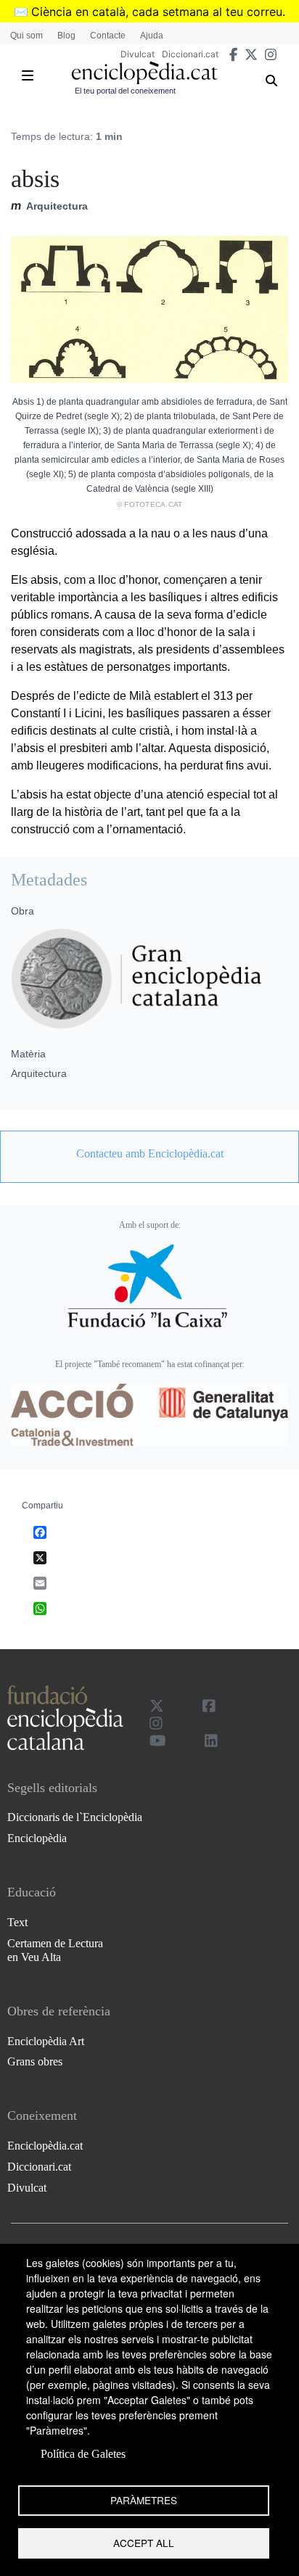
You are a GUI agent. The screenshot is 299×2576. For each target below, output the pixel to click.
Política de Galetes (83, 2454)
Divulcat (138, 54)
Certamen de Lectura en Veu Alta (55, 1950)
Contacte (108, 36)
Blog (66, 36)
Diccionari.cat (190, 54)
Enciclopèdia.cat (45, 2146)
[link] (149, 1154)
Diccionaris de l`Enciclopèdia (75, 1817)
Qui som (26, 36)
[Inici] (144, 73)
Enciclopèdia (37, 1838)
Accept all (144, 2543)
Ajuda (152, 36)
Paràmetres (144, 2500)
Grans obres (35, 2061)
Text (17, 1922)
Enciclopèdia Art (46, 2041)
